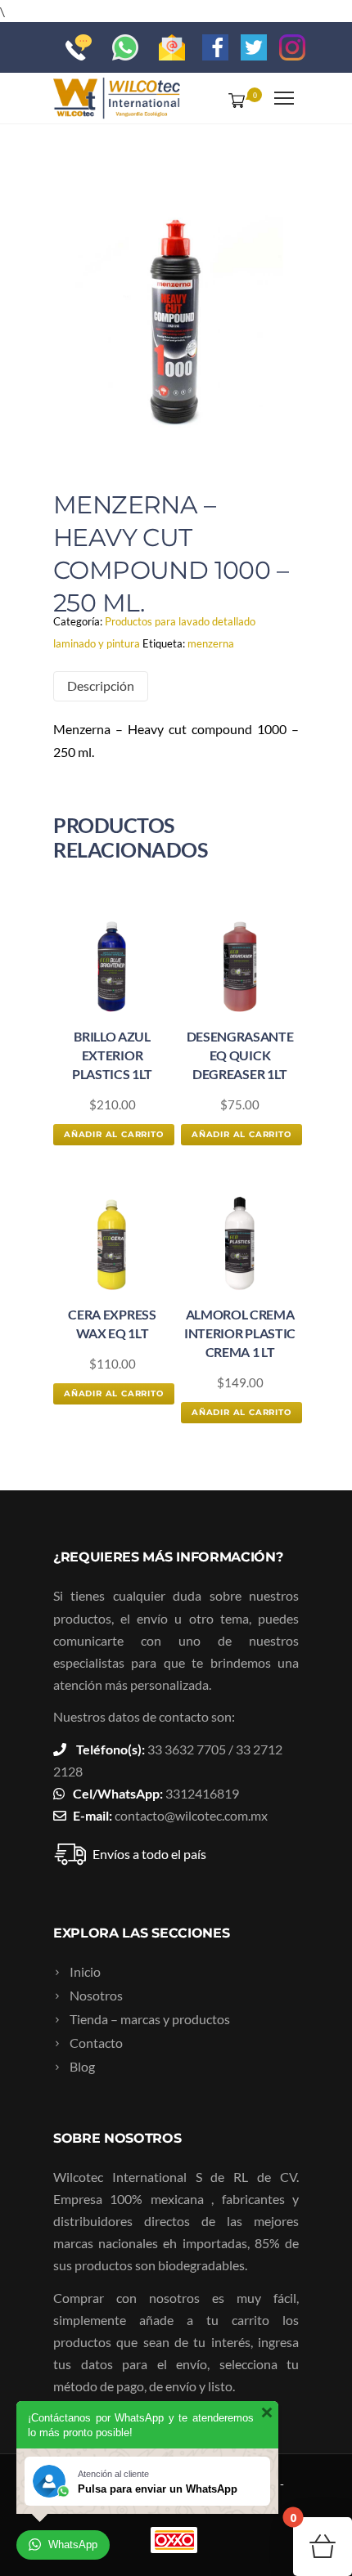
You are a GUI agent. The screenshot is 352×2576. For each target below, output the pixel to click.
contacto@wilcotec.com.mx (191, 1815)
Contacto (96, 2043)
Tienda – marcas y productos (150, 2019)
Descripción (101, 685)
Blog (82, 2066)
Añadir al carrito (114, 1134)
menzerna (211, 643)
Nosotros (96, 1995)
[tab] (101, 686)
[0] (233, 100)
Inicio (85, 1971)
